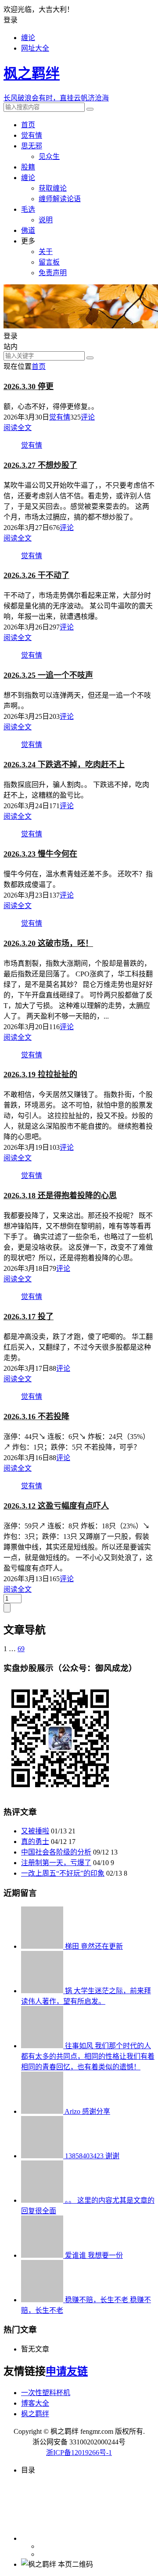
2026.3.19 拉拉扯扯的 (40, 1075)
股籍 (28, 167)
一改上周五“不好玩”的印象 (63, 1873)
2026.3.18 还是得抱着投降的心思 (60, 1196)
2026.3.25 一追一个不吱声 (48, 675)
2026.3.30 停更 (29, 386)
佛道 (28, 230)
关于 (46, 252)
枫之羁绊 (35, 2414)
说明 (46, 220)
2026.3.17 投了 (29, 1317)
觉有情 (32, 135)
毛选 (28, 209)
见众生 (49, 156)
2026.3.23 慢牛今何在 (40, 854)
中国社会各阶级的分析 (56, 1852)
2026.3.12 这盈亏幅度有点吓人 (56, 1506)
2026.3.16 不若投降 (36, 1417)
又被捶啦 (35, 1831)
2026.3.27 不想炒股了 (40, 465)
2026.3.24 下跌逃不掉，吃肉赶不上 (64, 765)
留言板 (49, 262)
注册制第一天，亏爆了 (56, 1863)
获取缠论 (53, 188)
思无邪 (32, 146)
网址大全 (35, 48)
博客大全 (35, 2403)
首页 (28, 125)
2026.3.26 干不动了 (36, 575)
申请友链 (67, 2371)
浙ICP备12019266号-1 (79, 2453)
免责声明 (53, 273)
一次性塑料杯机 (46, 2393)
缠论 (28, 38)
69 (21, 1649)
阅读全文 (18, 428)
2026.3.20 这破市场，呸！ (48, 943)
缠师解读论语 (60, 199)
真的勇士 (35, 1842)
